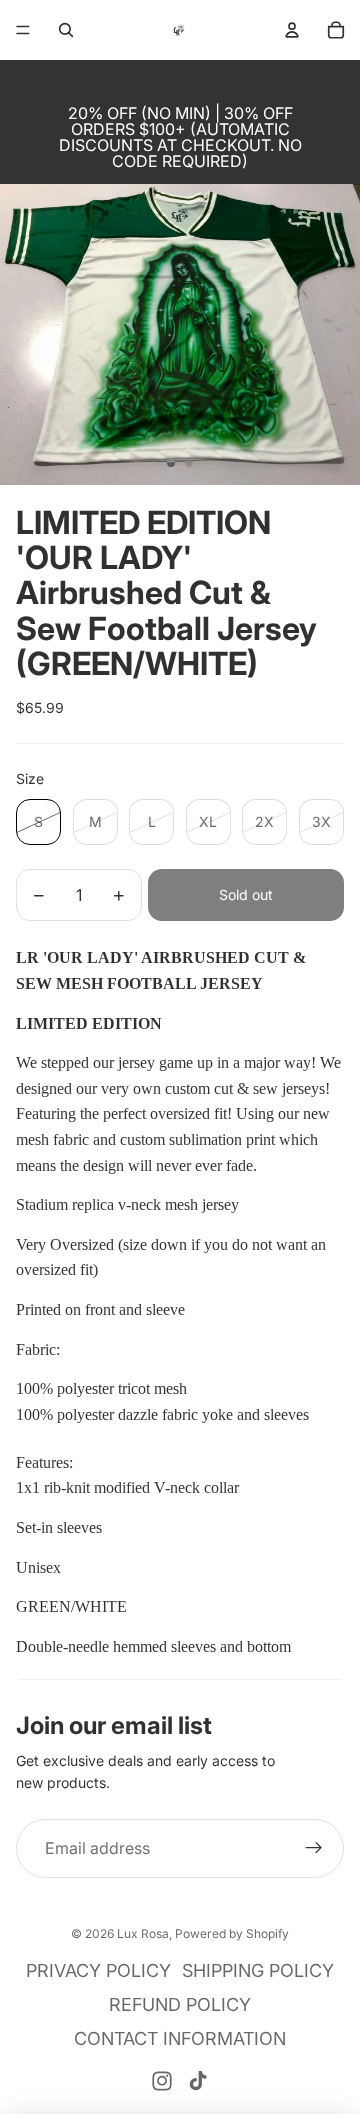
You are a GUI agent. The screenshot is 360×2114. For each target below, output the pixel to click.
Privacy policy (98, 1970)
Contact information (180, 2038)
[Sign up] (314, 1849)
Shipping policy (258, 1970)
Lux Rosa (143, 1933)
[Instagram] (162, 2081)
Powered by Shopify (232, 1933)
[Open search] (66, 30)
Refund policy (180, 2004)
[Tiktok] (198, 2081)
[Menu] (23, 30)
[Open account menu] (292, 30)
